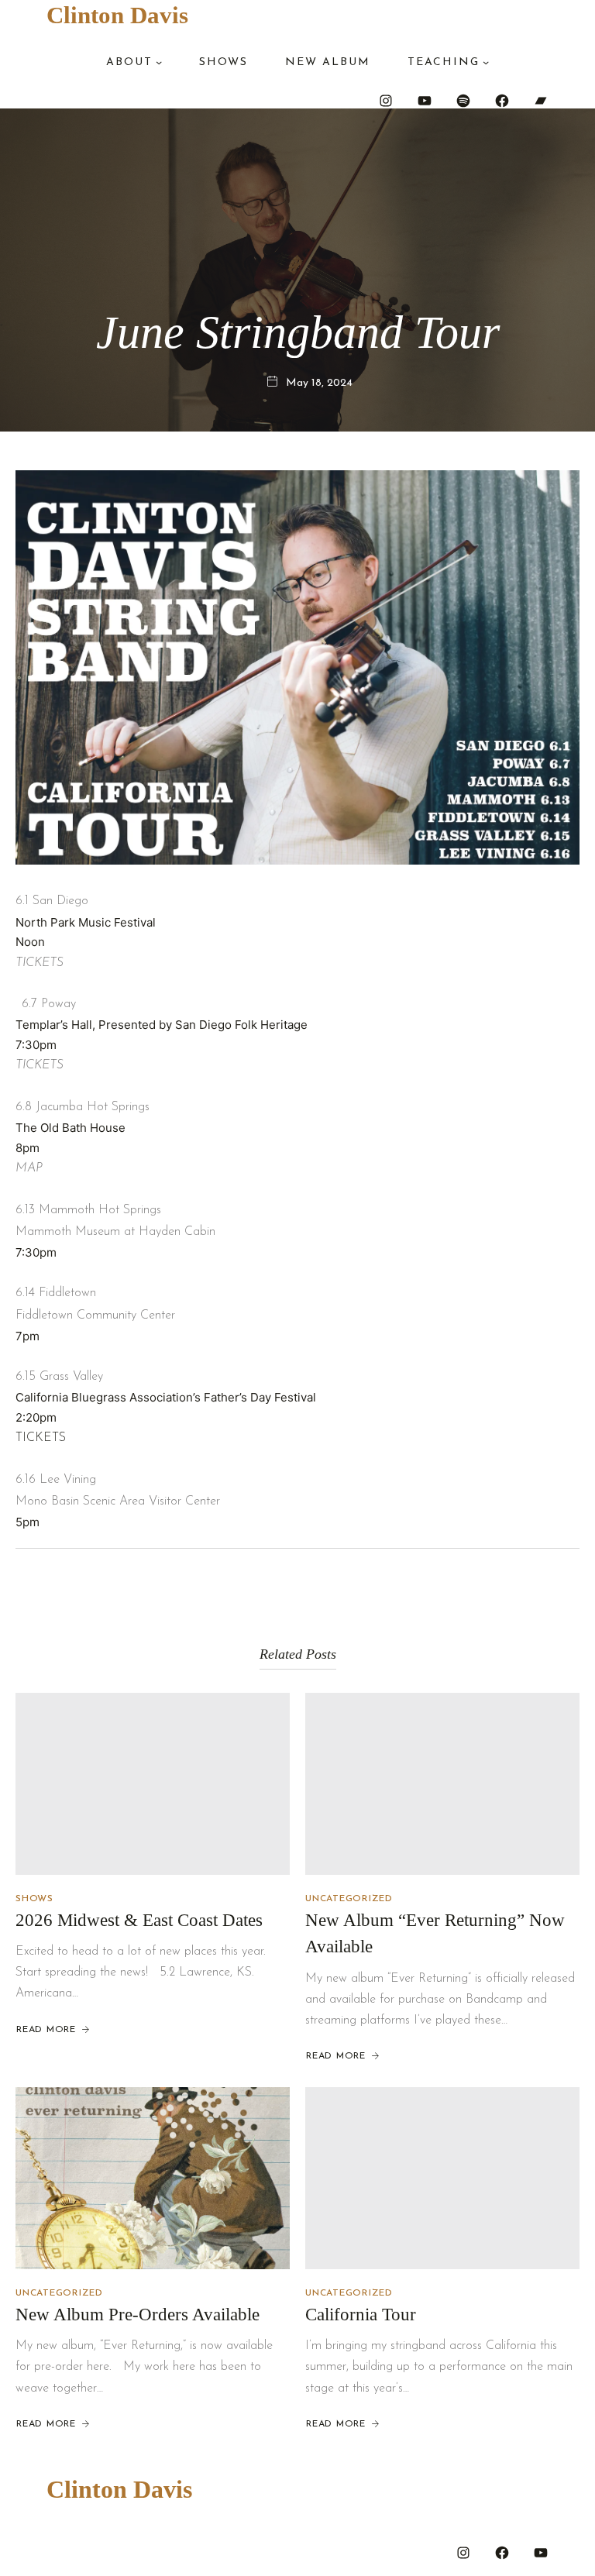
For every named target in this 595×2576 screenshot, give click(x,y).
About (129, 62)
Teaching (444, 62)
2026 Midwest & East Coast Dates (139, 1920)
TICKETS (41, 1438)
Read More (46, 2030)
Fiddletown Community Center (95, 1316)
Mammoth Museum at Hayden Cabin (115, 1232)
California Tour (361, 2315)
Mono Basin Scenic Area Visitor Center (118, 1501)
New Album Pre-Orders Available (138, 2315)
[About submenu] (159, 62)
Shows (34, 1899)
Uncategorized (349, 1899)
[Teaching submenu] (486, 62)
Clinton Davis (117, 15)
